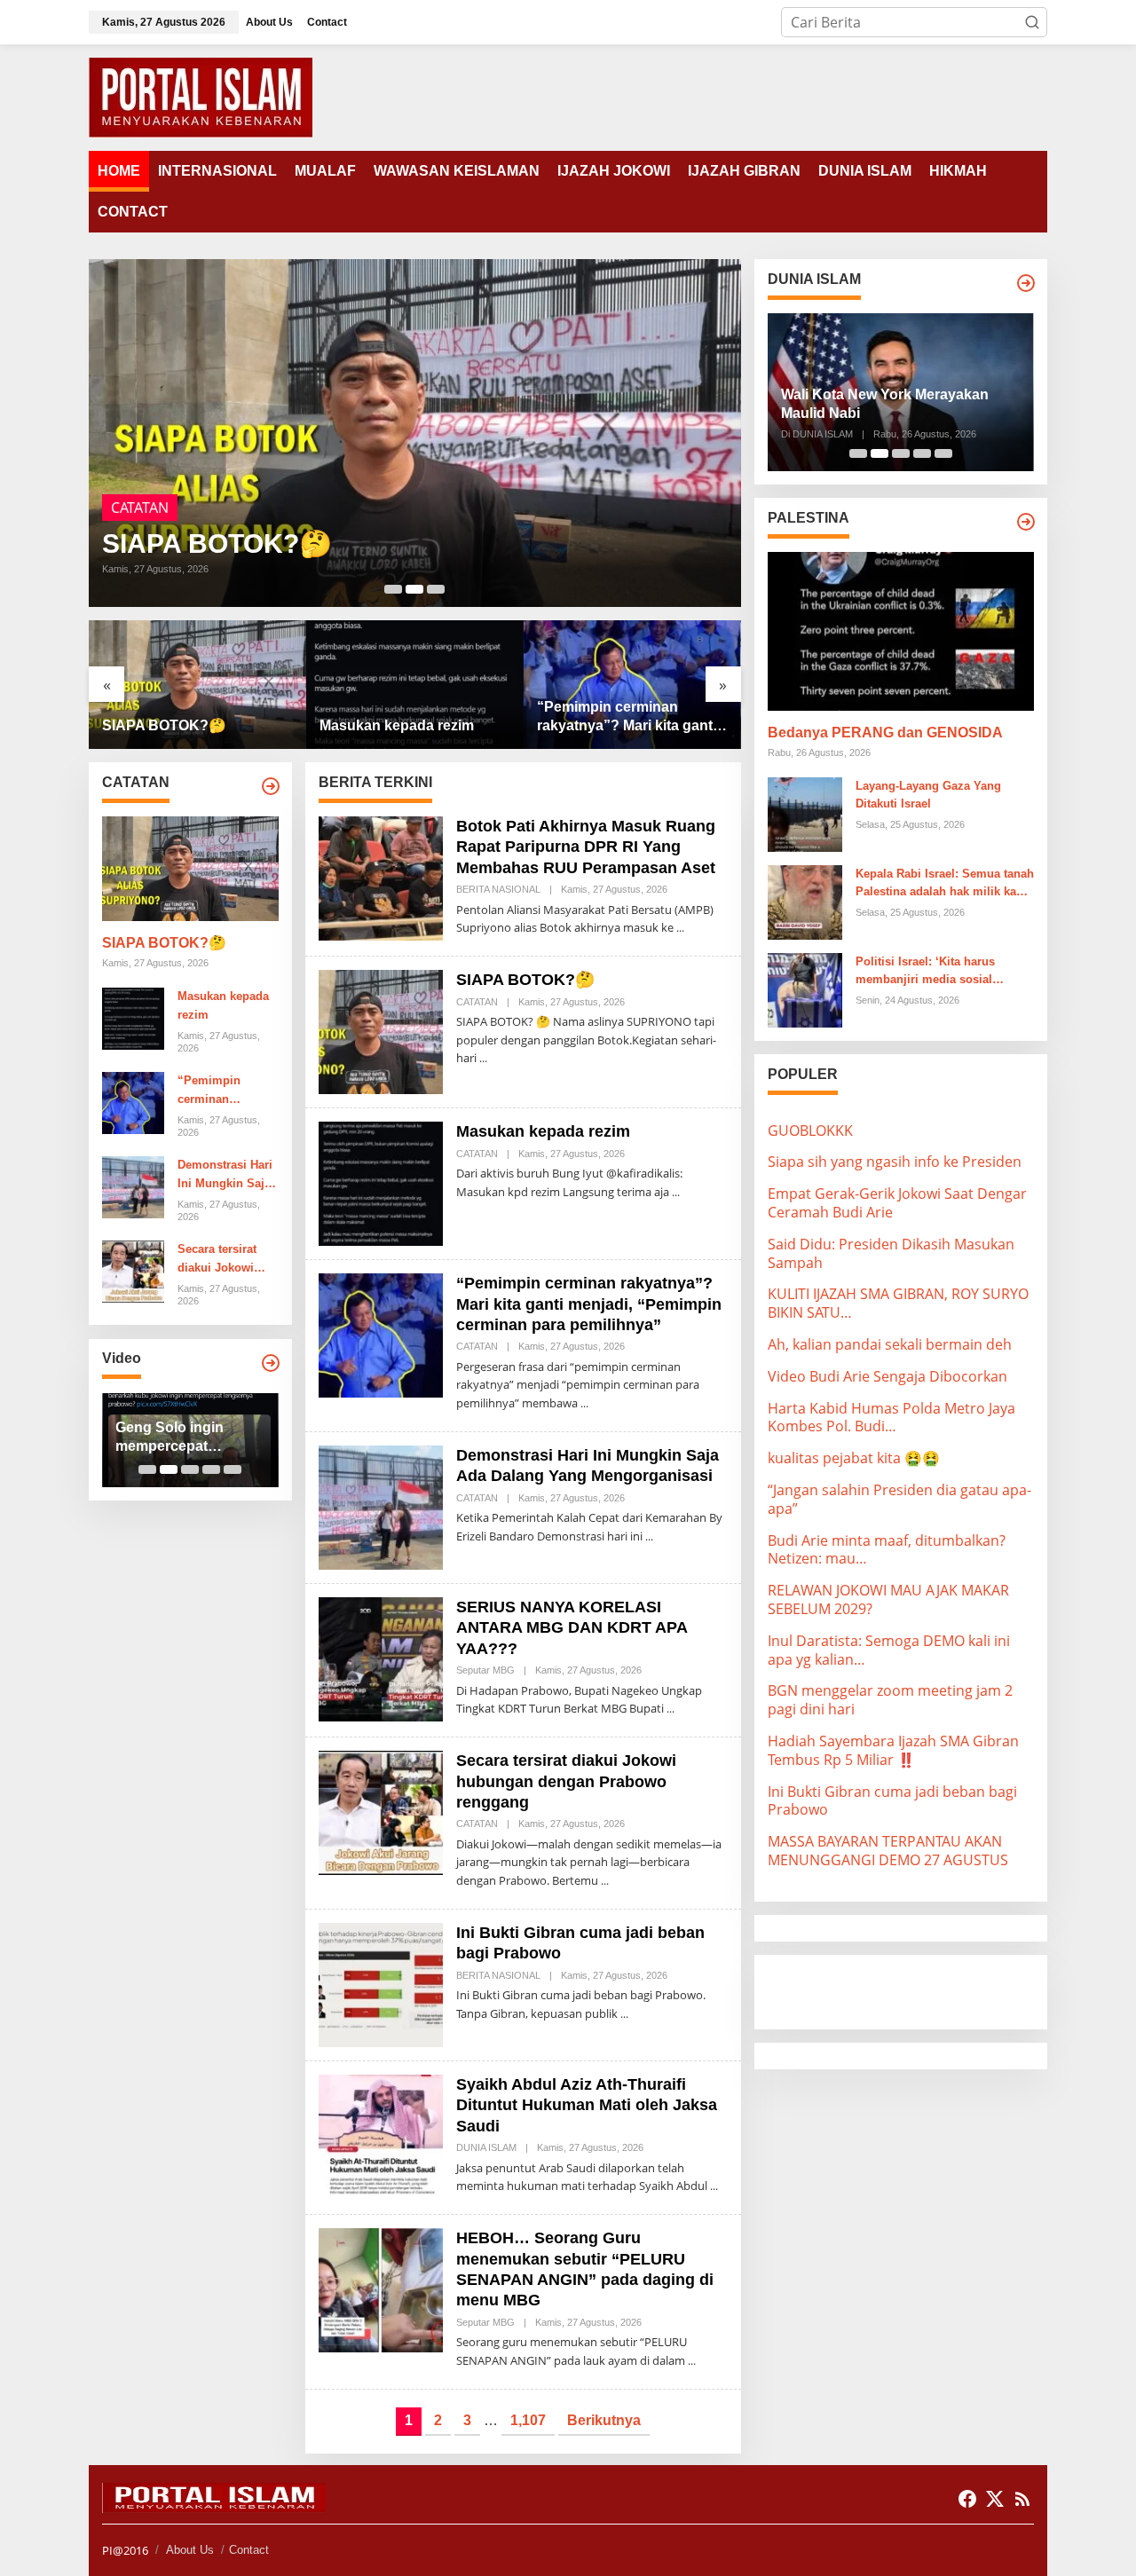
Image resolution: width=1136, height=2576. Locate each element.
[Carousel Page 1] (393, 589)
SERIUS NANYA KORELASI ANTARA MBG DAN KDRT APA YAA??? (572, 1628)
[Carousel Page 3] (436, 589)
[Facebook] (967, 2499)
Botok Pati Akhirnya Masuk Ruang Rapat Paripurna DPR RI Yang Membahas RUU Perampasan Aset (586, 847)
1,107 (528, 2420)
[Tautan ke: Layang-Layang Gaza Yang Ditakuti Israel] (805, 813)
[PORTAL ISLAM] (201, 96)
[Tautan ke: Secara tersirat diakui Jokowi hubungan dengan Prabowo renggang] (133, 1271)
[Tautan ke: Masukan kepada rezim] (415, 685)
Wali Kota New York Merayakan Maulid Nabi (885, 404)
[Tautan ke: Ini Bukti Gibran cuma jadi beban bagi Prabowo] (381, 1983)
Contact (249, 2550)
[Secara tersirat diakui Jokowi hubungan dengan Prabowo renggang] (605, 1881)
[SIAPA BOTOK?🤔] (483, 1058)
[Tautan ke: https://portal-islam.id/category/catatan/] (271, 786)
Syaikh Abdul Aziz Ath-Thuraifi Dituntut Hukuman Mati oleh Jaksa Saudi (587, 2105)
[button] (1032, 22)
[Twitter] (995, 2499)
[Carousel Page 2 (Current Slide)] (414, 589)
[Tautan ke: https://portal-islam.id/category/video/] (271, 1363)
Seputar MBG (485, 1670)
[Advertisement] (910, 1990)
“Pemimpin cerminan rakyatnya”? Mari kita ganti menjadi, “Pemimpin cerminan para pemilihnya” (627, 717)
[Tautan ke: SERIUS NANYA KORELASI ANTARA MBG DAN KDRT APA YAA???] (381, 1658)
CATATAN (140, 508)
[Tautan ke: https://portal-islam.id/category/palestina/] (1026, 522)
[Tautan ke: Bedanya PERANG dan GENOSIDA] (901, 631)
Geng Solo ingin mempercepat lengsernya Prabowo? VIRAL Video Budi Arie (189, 1438)
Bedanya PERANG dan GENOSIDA (885, 733)
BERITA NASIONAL (498, 889)
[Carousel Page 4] (211, 1469)
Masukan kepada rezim (397, 725)
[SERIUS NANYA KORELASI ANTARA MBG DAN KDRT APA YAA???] (671, 1709)
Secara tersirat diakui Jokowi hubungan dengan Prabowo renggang (228, 1260)
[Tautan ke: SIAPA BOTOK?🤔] (415, 433)
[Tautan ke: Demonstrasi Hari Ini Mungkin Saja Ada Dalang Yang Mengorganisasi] (133, 1186)
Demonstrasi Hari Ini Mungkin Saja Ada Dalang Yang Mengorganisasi (225, 1176)
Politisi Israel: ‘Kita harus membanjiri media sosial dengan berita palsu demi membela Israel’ (926, 973)
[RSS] (1022, 2499)
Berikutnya (604, 2420)
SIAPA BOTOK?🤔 (217, 544)
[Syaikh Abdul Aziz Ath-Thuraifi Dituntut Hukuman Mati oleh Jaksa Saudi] (714, 2186)
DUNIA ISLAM (486, 2147)
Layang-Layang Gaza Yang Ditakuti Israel (928, 795)
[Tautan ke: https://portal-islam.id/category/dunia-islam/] (1026, 283)
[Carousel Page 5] (233, 1469)
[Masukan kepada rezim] (676, 1192)
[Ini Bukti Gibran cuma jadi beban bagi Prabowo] (624, 2014)
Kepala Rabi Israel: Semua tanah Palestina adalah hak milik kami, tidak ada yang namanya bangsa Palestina (945, 885)
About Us (190, 2550)
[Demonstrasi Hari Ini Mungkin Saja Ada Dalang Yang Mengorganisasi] (649, 1536)
